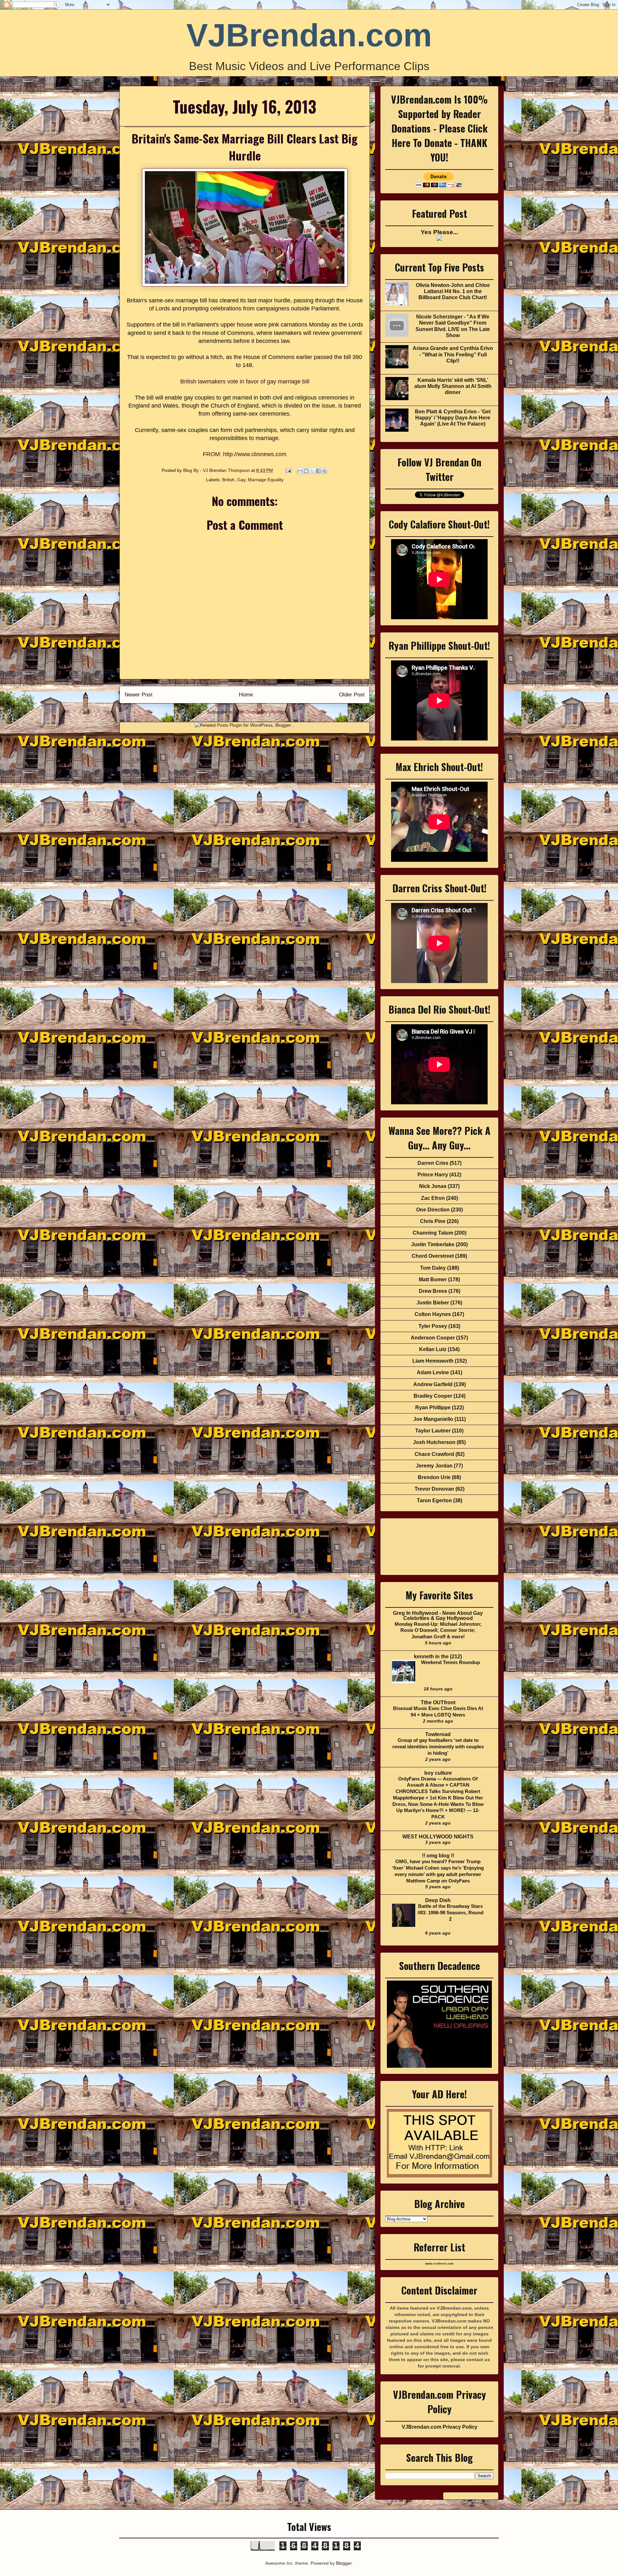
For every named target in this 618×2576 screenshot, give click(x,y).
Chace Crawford (434, 1454)
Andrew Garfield (433, 1384)
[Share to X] (312, 471)
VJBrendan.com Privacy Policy (440, 2427)
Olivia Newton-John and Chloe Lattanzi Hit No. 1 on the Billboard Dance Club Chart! (453, 291)
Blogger (344, 2563)
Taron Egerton (434, 1500)
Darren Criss (433, 1163)
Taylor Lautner (433, 1431)
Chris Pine (433, 1221)
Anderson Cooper (433, 1338)
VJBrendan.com (309, 35)
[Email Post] (288, 470)
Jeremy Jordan (434, 1466)
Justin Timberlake (433, 1244)
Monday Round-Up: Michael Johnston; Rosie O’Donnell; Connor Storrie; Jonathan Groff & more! (438, 1630)
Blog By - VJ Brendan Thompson (217, 470)
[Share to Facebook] (318, 471)
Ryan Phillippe (433, 1408)
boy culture (438, 1773)
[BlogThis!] (306, 471)
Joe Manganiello (433, 1419)
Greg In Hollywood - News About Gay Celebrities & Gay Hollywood (438, 1616)
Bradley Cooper (433, 1396)
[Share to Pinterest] (324, 471)
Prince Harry (433, 1175)
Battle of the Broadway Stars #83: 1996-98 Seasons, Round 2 (450, 1913)
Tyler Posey (433, 1326)
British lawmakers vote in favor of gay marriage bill (245, 382)
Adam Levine (433, 1372)
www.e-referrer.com (439, 2264)
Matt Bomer (433, 1279)
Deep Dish (438, 1900)
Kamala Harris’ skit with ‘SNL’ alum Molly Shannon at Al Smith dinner (453, 386)
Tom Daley (433, 1268)
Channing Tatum (433, 1233)
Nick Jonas (433, 1186)
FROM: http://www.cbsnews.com (245, 454)
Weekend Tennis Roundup (450, 1662)
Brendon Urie (434, 1477)
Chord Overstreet (433, 1256)
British (228, 480)
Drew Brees (433, 1291)
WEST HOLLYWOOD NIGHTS (438, 1837)
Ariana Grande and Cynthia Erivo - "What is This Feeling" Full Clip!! (453, 354)
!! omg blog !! (438, 1856)
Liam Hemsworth (433, 1361)
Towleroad (438, 1734)
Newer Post (139, 695)
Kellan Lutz (433, 1349)
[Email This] (300, 471)
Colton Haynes (433, 1314)
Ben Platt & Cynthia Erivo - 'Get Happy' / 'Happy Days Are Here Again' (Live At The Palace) (453, 418)
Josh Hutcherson (434, 1442)
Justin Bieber (433, 1303)
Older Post (352, 695)
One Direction (433, 1210)
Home (246, 695)
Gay (241, 480)
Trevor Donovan (434, 1489)
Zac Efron (433, 1198)
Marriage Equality (266, 480)
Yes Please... (439, 232)
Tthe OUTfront (438, 1702)
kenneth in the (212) (438, 1656)
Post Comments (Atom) (259, 712)
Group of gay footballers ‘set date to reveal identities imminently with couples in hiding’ (438, 1747)
